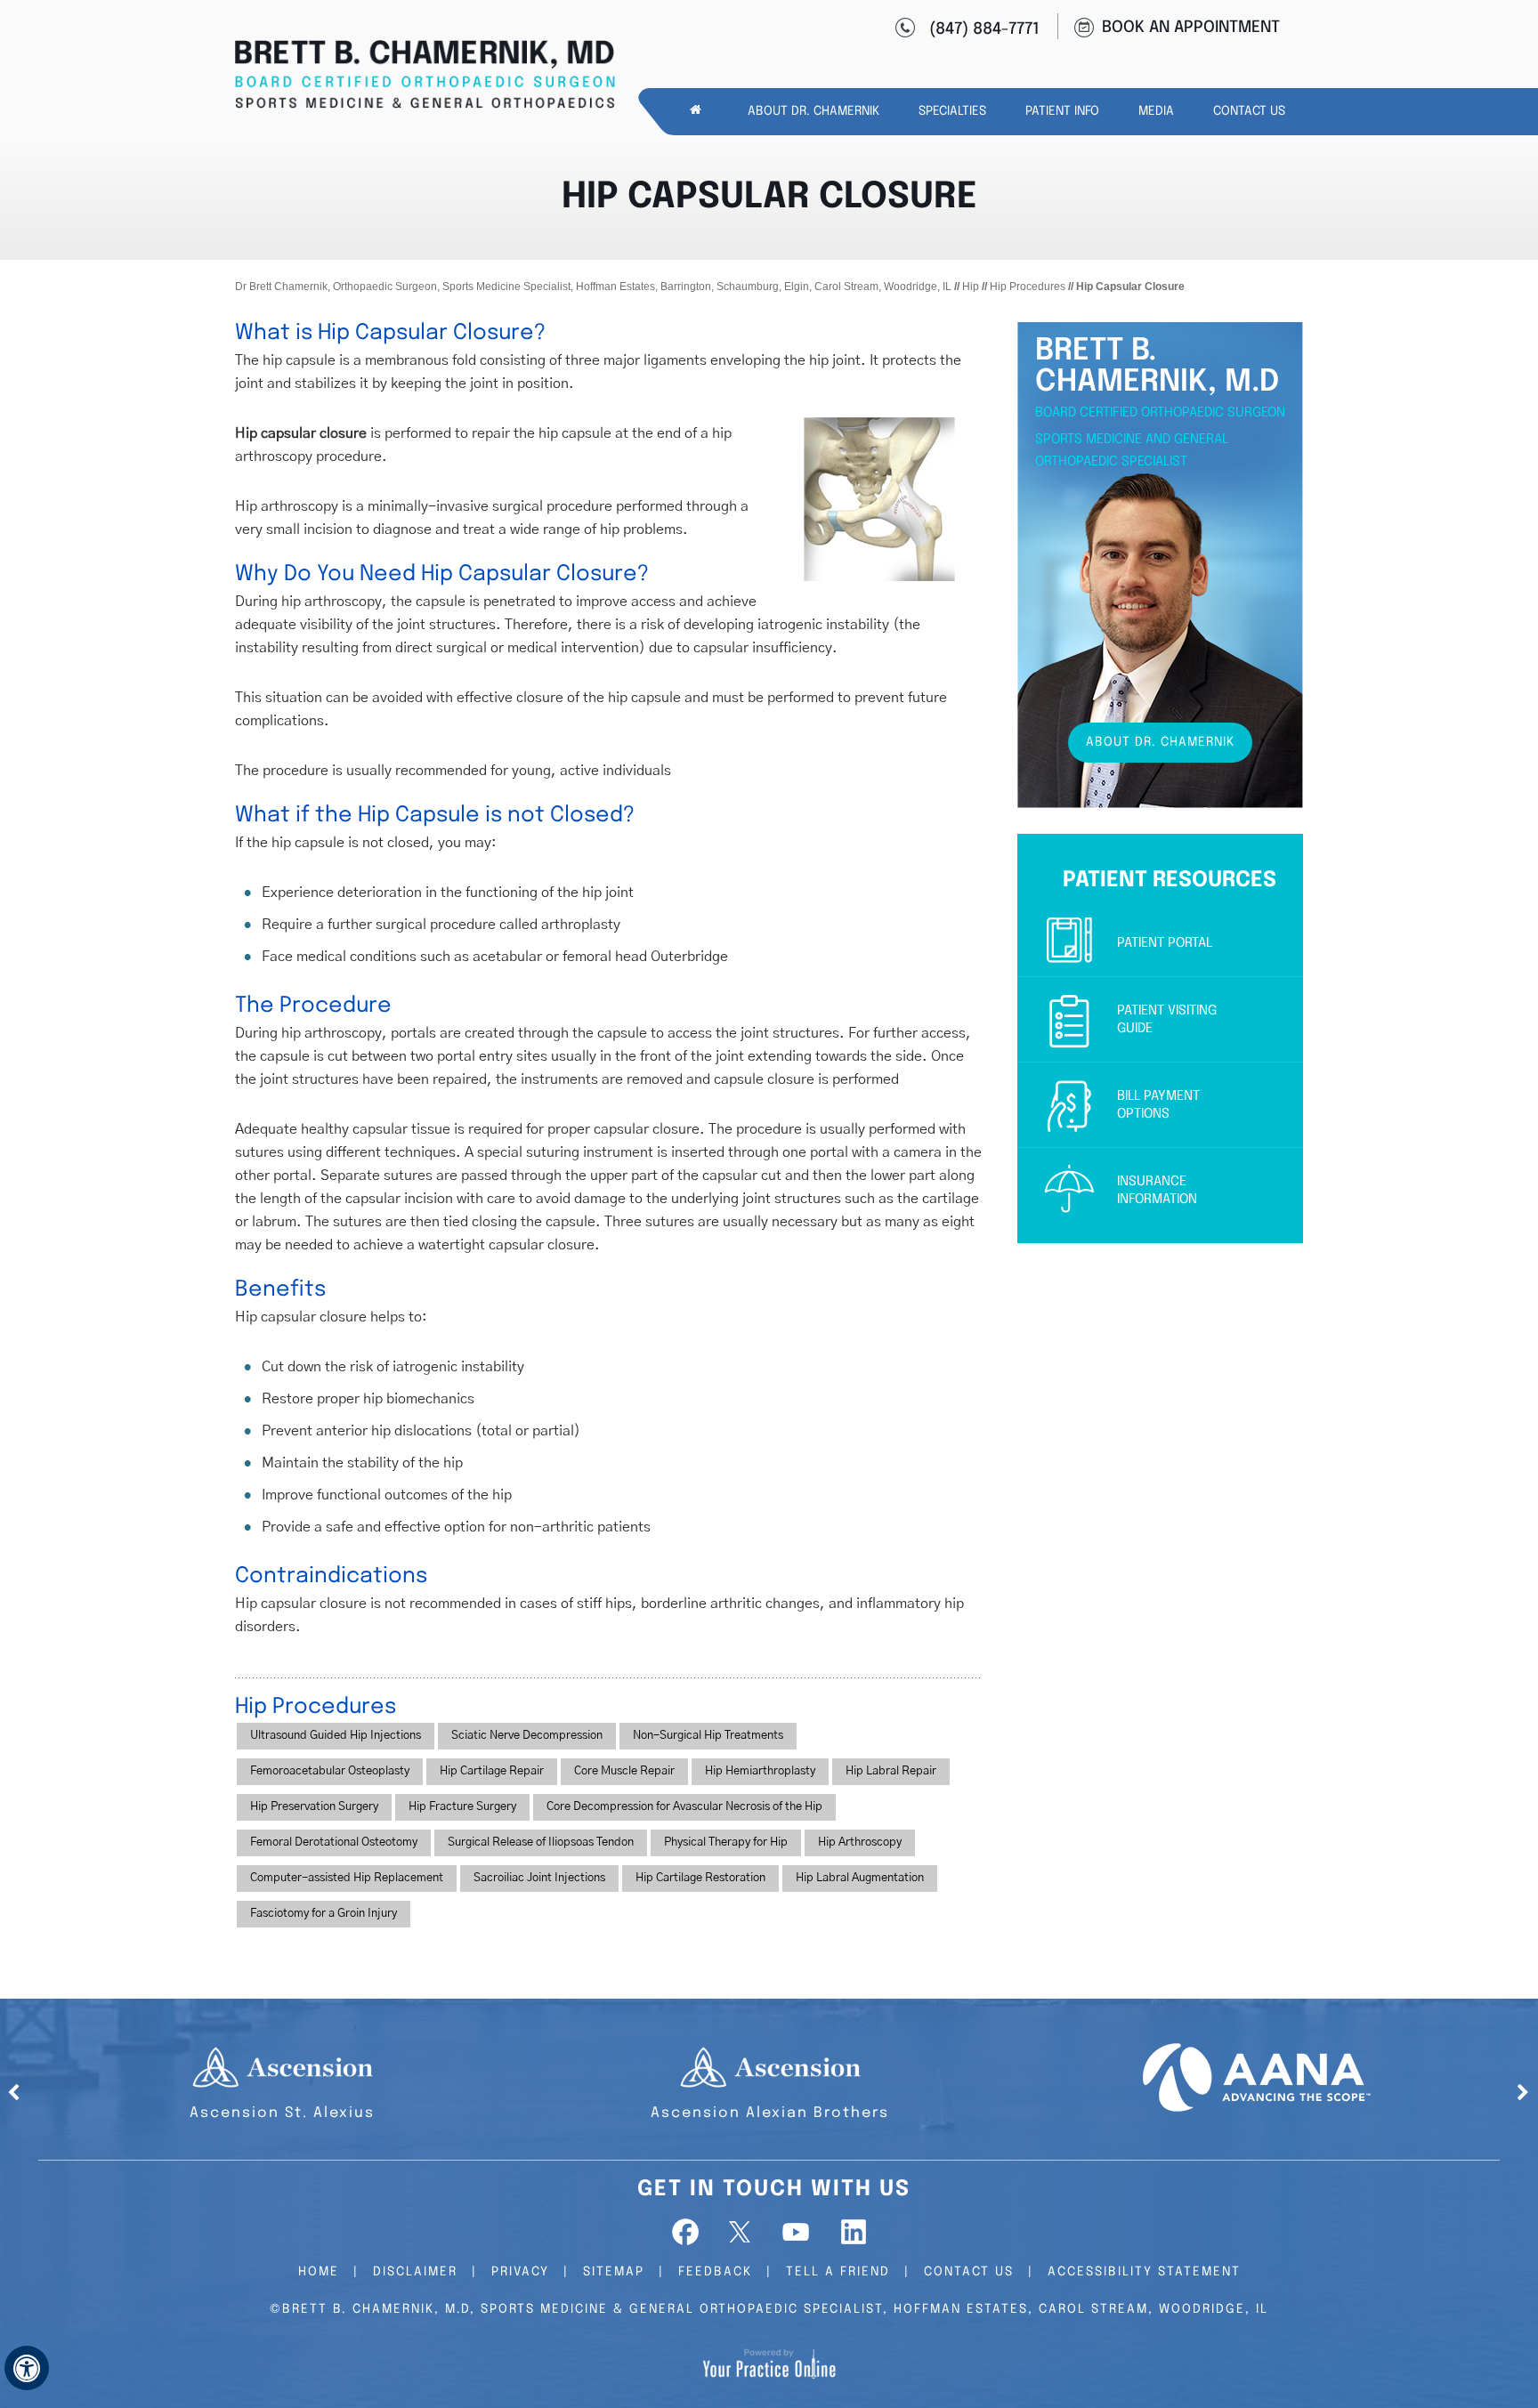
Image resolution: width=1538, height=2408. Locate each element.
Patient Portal (1165, 943)
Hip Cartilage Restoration (700, 1878)
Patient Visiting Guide (1167, 1020)
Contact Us (1249, 111)
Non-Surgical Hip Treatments (708, 1736)
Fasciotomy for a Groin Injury (324, 1914)
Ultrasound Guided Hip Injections (336, 1736)
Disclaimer (415, 2272)
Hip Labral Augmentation (860, 1878)
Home (319, 2272)
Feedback (715, 2272)
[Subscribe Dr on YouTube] (796, 2232)
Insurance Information (1157, 1191)
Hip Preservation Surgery (314, 1807)
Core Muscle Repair (624, 1771)
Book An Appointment (1191, 28)
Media (1156, 111)
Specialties (952, 111)
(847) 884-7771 (984, 29)
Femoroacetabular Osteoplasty (330, 1771)
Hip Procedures (1028, 287)
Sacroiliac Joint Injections (539, 1878)
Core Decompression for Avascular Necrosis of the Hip (684, 1807)
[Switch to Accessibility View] (27, 2368)
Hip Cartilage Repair (492, 1771)
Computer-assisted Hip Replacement (347, 1878)
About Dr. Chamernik (814, 111)
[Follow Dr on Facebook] (688, 2232)
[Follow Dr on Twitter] (742, 2232)
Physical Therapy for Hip (726, 1842)
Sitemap (614, 2272)
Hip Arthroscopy (860, 1842)
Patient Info (1062, 111)
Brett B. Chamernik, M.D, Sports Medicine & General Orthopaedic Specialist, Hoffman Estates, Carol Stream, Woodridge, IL (775, 2309)
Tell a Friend (838, 2272)
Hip (971, 287)
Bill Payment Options (1158, 1105)
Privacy (520, 2272)
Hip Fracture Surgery (462, 1807)
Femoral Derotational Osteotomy (334, 1842)
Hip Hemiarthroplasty (760, 1771)
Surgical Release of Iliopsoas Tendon (541, 1842)
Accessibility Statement (1144, 2272)
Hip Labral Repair (891, 1771)
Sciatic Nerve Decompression (527, 1736)
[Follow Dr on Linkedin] (850, 2232)
